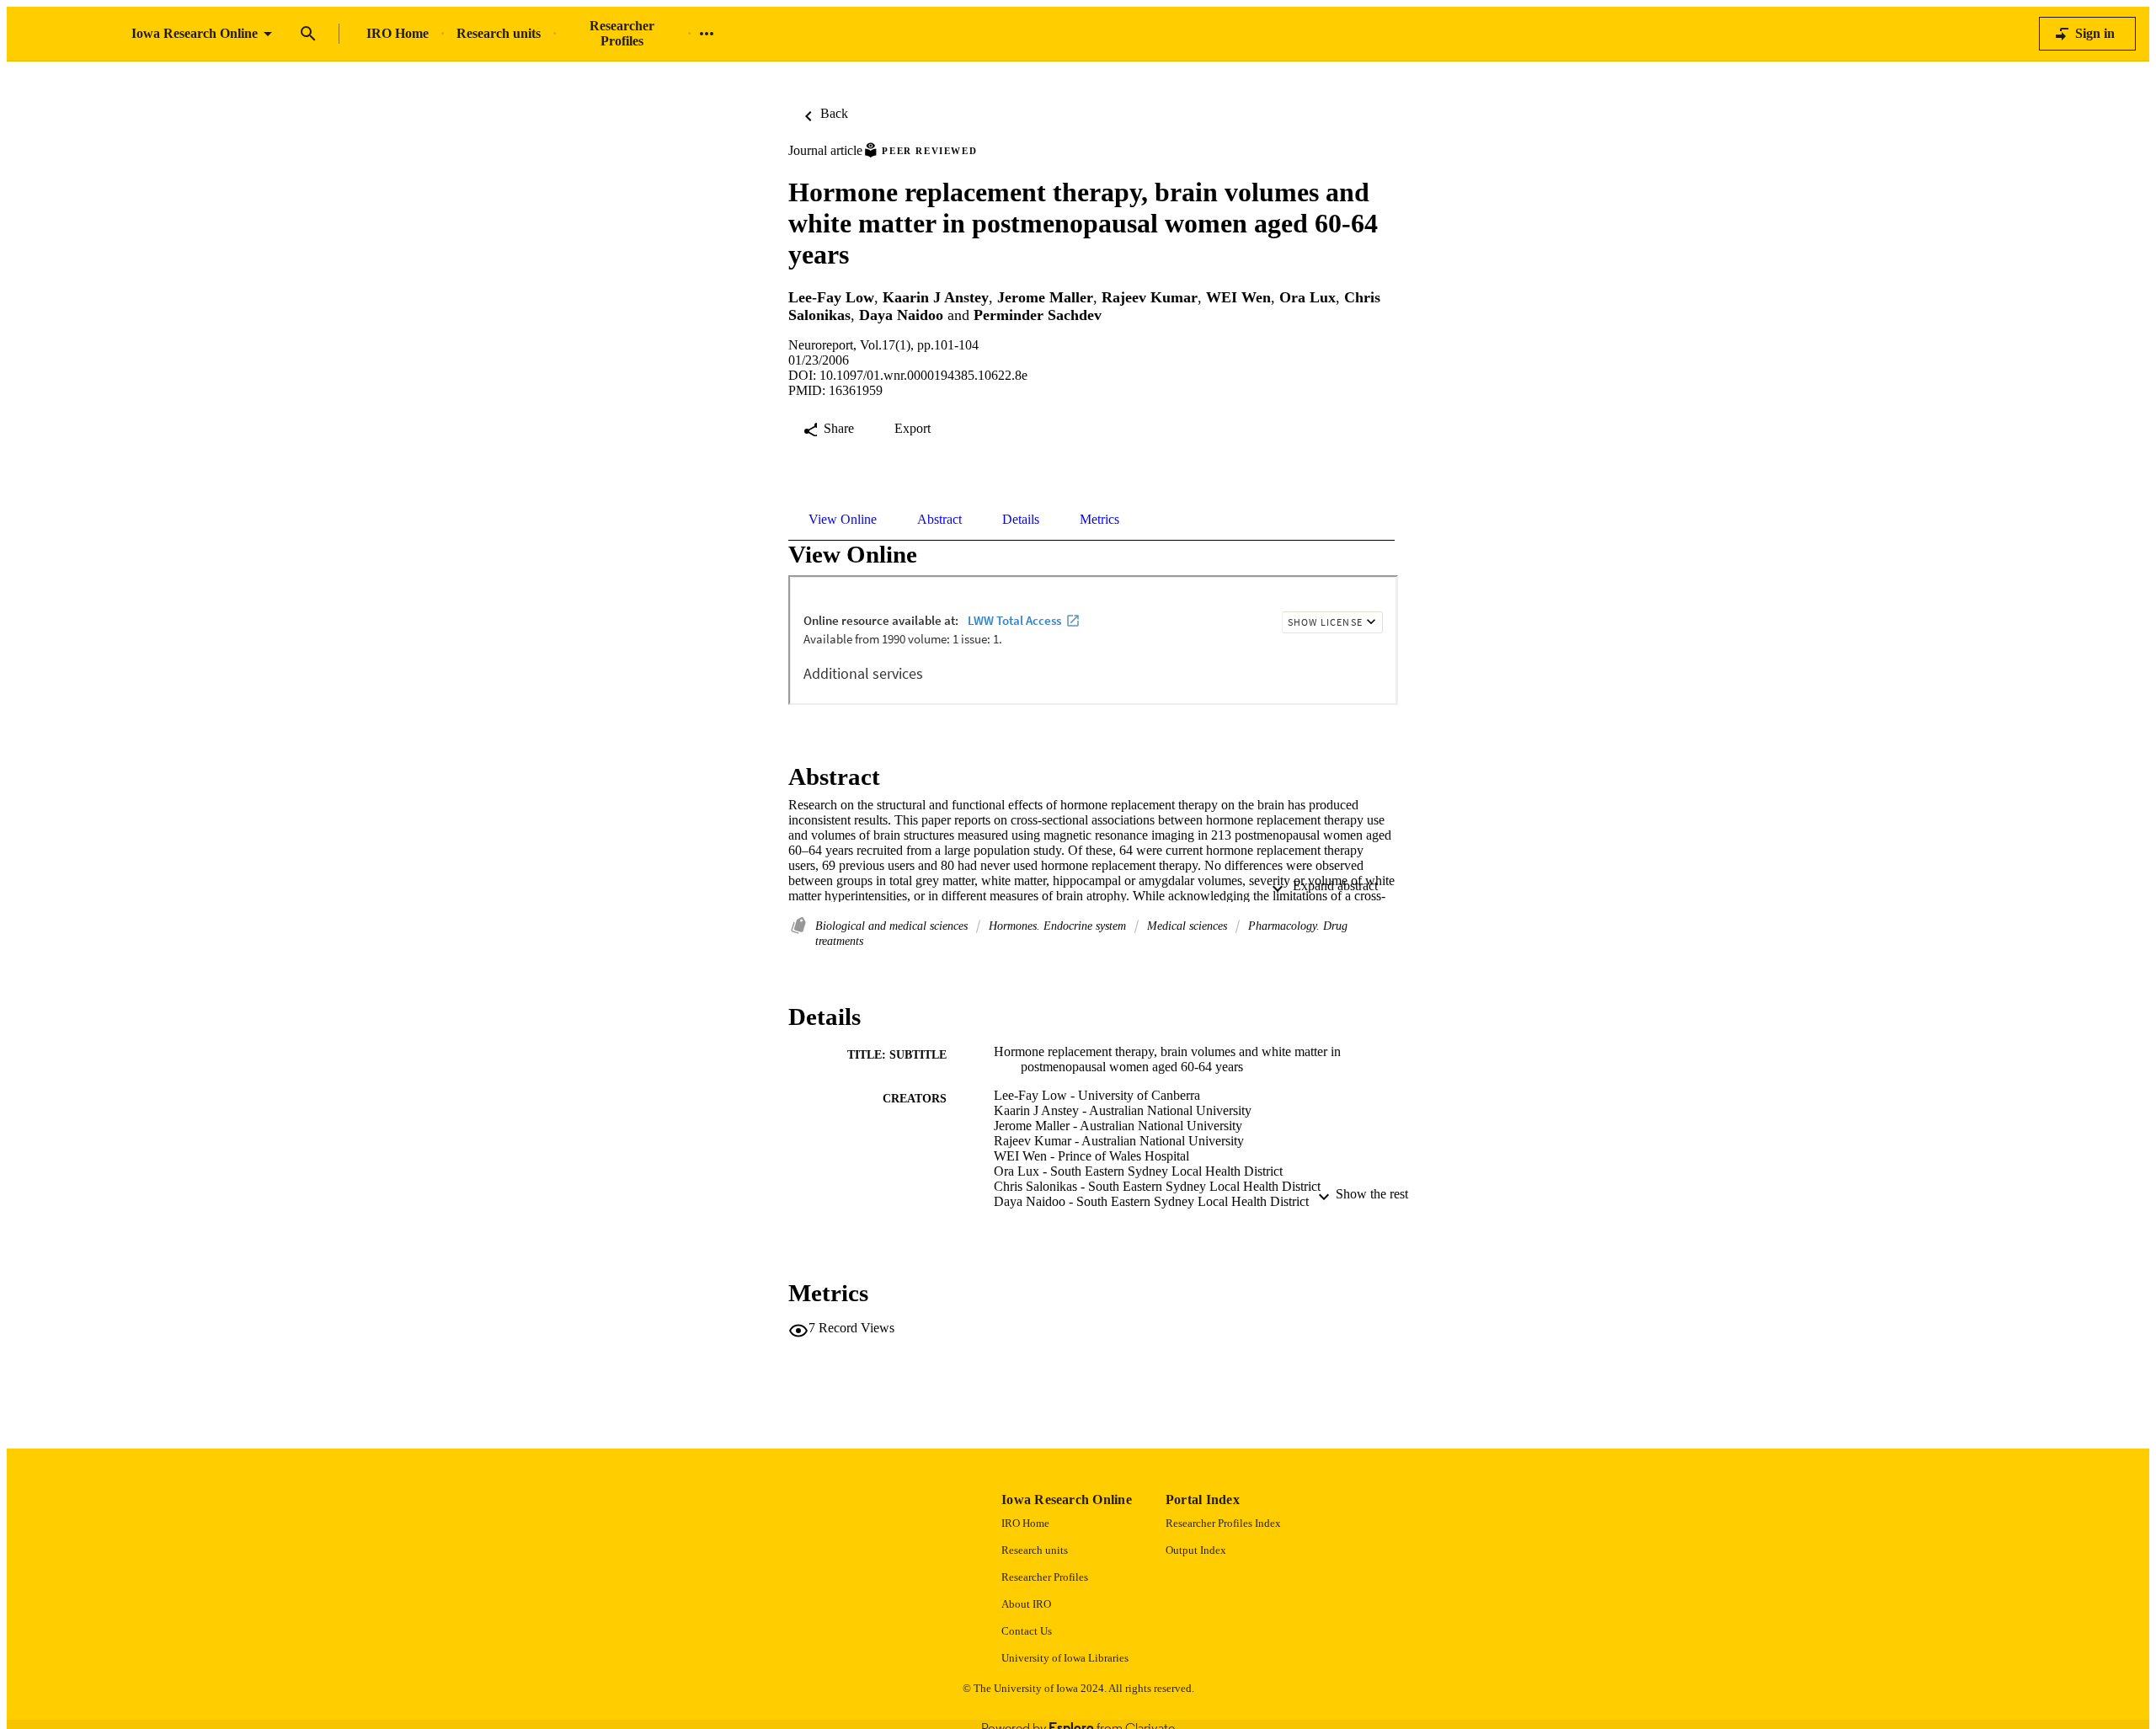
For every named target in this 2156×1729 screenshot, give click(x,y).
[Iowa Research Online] (69, 34)
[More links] (707, 34)
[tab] (843, 520)
